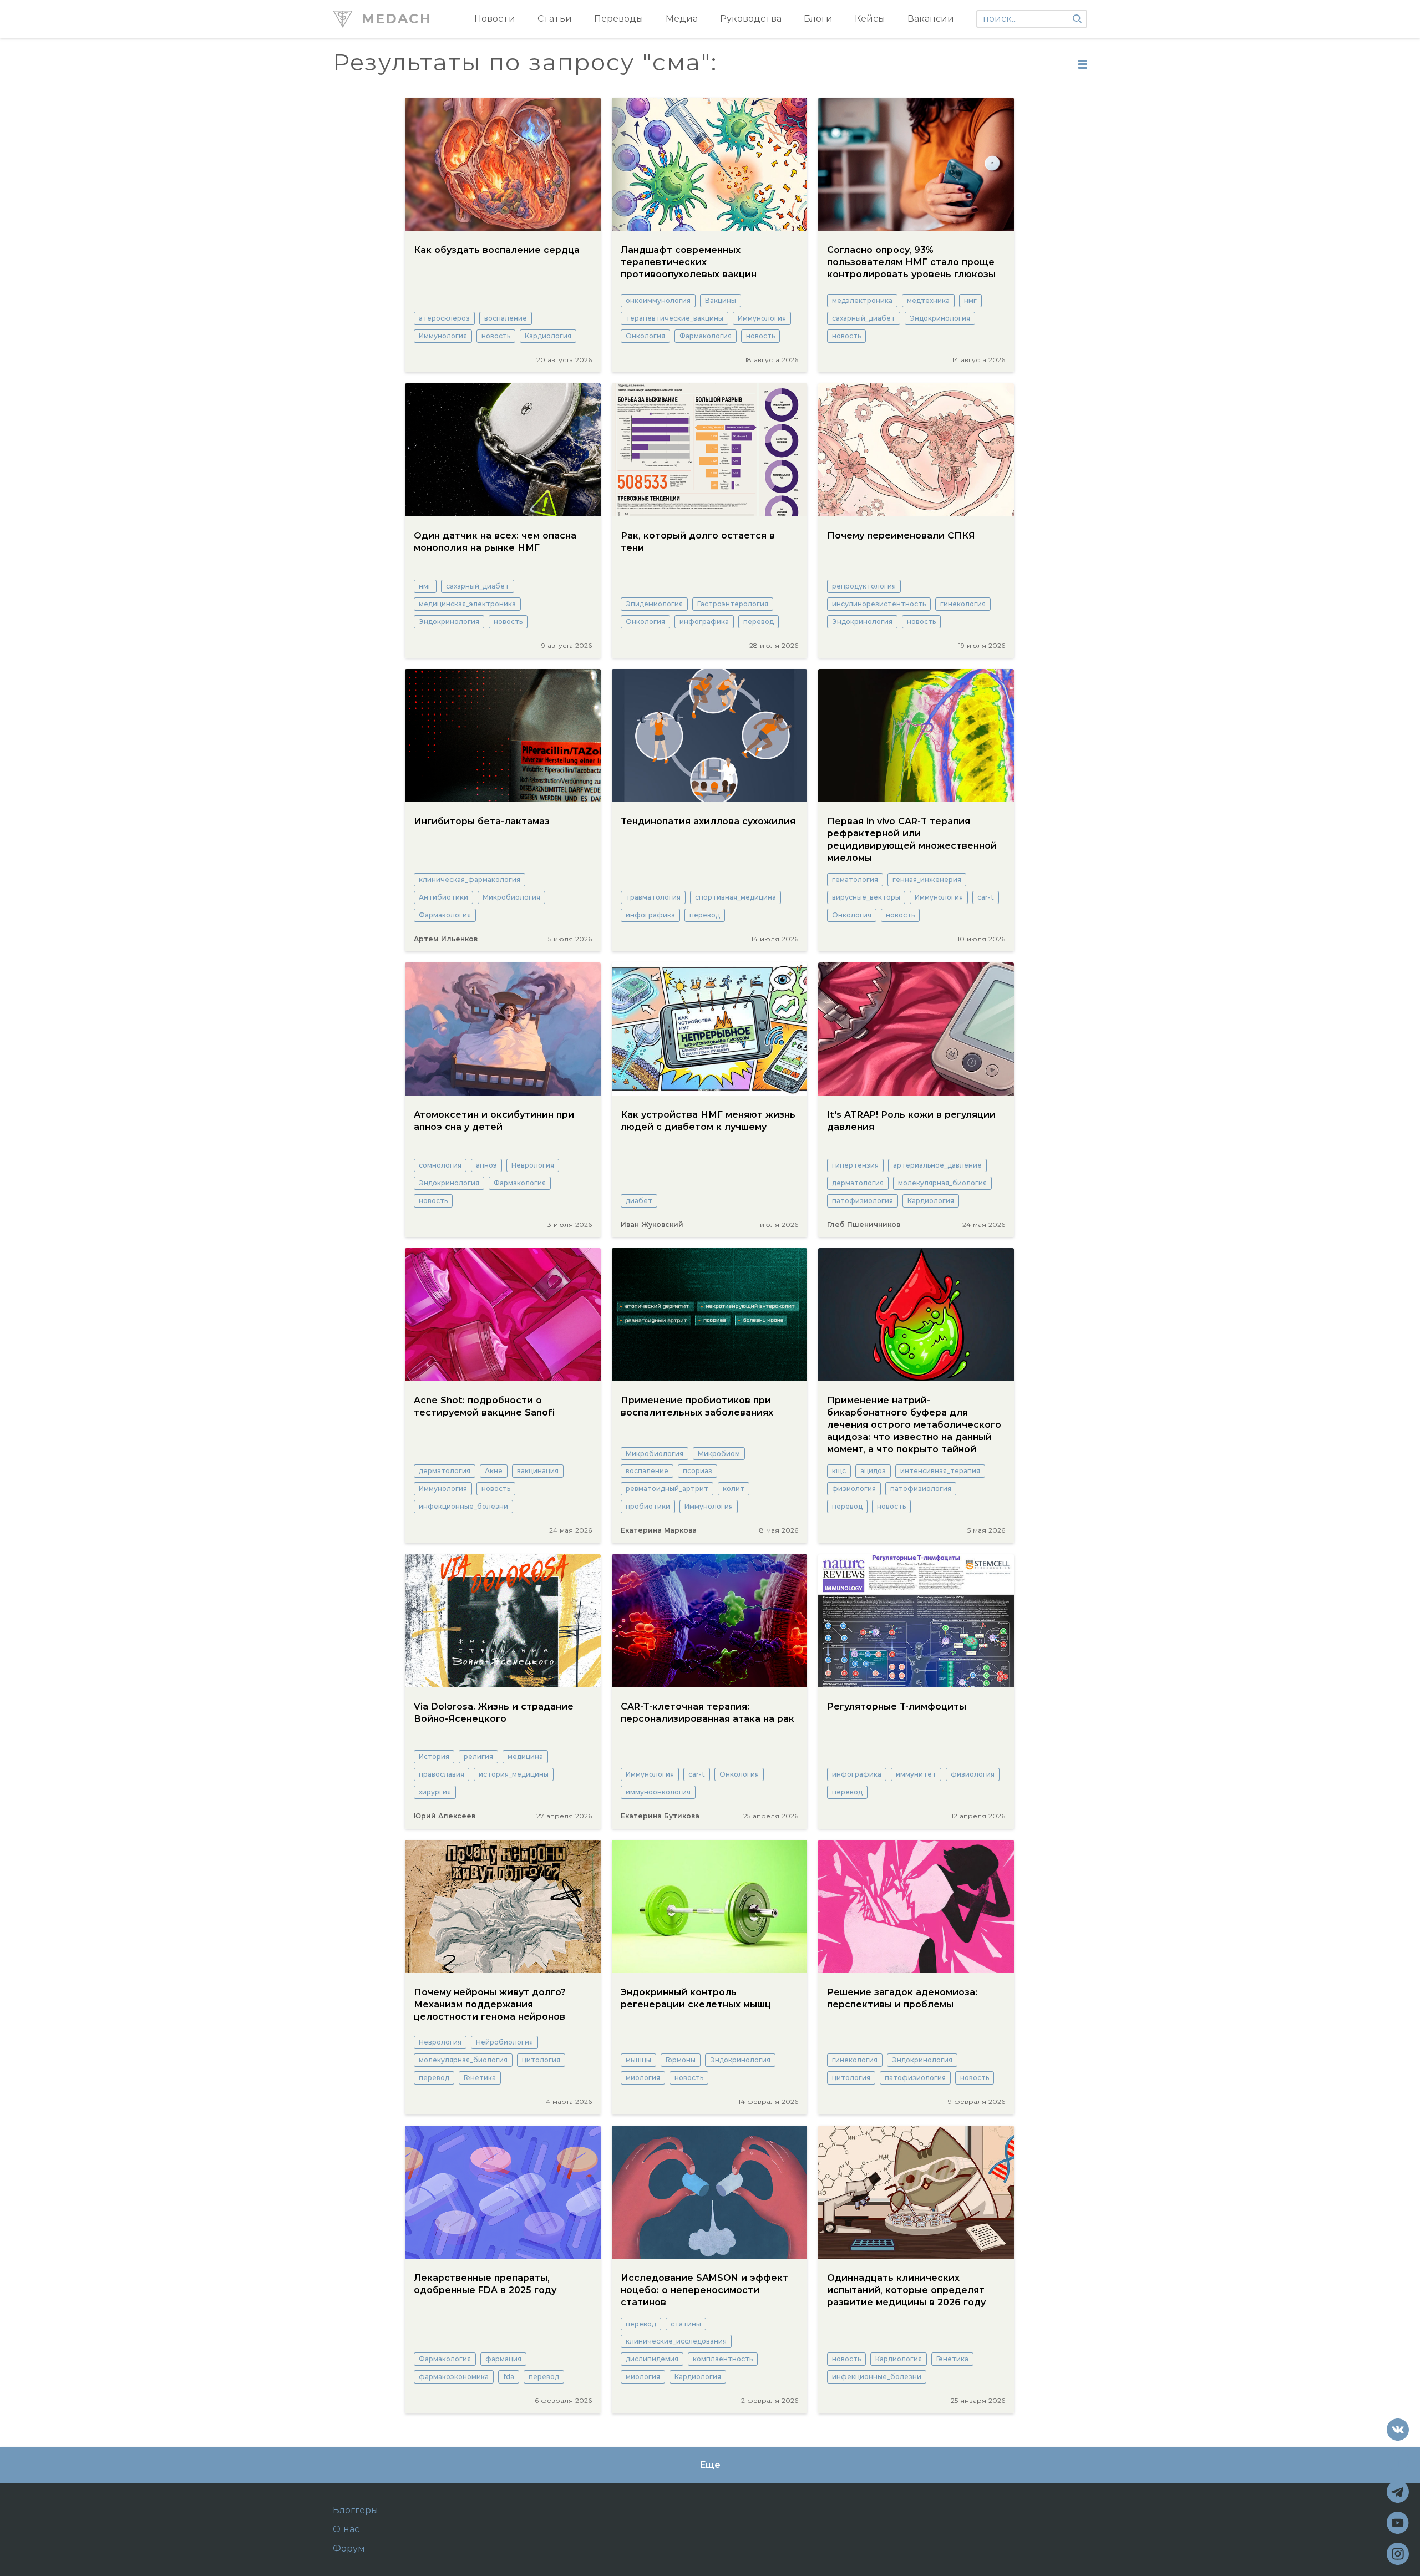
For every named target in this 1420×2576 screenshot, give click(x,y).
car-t (986, 897)
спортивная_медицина (736, 897)
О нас (346, 2529)
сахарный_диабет (864, 318)
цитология (541, 2060)
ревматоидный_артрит (667, 1489)
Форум (349, 2549)
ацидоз (873, 1471)
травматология (653, 897)
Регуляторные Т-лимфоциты (897, 1707)
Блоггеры (356, 2511)
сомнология (440, 1165)
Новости (495, 19)
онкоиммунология (658, 300)
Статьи (555, 19)
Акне (494, 1471)
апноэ (486, 1165)
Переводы (619, 19)
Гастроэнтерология (733, 604)
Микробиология (511, 897)
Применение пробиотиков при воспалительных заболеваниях (697, 1406)
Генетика (480, 2078)
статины (686, 2324)
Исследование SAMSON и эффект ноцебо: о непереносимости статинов (704, 2290)
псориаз (698, 1471)
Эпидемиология (654, 604)
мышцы (638, 2060)
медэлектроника (862, 300)
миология (643, 2078)
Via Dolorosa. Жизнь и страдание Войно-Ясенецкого (494, 1713)
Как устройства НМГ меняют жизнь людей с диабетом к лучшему (708, 1121)
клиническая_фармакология (470, 879)
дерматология (858, 1183)
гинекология (963, 604)
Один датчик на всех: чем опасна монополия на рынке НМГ (495, 542)
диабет (639, 1201)
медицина (525, 1756)
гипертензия (855, 1165)
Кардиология (548, 336)
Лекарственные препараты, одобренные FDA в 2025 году (485, 2284)
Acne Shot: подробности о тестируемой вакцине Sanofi (484, 1406)
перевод (759, 622)
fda (509, 2377)
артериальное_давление (937, 1165)
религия (478, 1756)
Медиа (682, 19)
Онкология (645, 336)
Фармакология (706, 336)
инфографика (704, 622)
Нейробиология (504, 2042)
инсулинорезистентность (879, 604)
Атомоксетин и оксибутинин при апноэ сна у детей (494, 1121)
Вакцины (721, 300)
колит (734, 1489)
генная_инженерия (927, 879)
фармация (503, 2359)
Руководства (751, 19)
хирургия (435, 1792)
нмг (970, 300)
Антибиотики (443, 897)
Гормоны (681, 2060)
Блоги (818, 19)
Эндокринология (940, 318)
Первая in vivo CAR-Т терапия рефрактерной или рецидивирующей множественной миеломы (912, 840)
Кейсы (870, 19)
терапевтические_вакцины (674, 318)
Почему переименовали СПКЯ (901, 536)
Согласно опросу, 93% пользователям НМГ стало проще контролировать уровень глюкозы (911, 262)
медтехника (928, 300)
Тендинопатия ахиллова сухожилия (708, 821)
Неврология (533, 1165)
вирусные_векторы (866, 897)
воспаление (506, 318)
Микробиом (719, 1454)
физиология (854, 1489)
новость (496, 336)
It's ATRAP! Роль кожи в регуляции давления (911, 1121)
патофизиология (863, 1201)
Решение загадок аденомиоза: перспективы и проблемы (902, 1998)
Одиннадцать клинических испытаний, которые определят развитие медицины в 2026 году (906, 2290)
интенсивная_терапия (940, 1471)
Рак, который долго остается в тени (698, 542)
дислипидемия (652, 2359)
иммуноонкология (658, 1792)
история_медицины (514, 1774)
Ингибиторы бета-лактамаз (482, 821)
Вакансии (931, 19)
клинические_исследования (676, 2341)
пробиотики (648, 1506)
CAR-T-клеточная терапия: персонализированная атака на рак (708, 1713)
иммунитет (916, 1774)
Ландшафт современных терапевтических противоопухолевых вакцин (689, 262)
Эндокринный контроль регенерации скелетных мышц (696, 1998)
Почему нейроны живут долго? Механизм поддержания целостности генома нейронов (490, 2004)
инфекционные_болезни (463, 1506)
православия (442, 1774)
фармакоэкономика (454, 2377)
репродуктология (864, 586)
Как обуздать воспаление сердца (497, 250)
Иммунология (443, 336)
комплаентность (723, 2359)
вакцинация (538, 1471)
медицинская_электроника (467, 604)
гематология (855, 879)
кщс (839, 1471)
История (434, 1756)
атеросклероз (444, 318)
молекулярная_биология (942, 1183)
